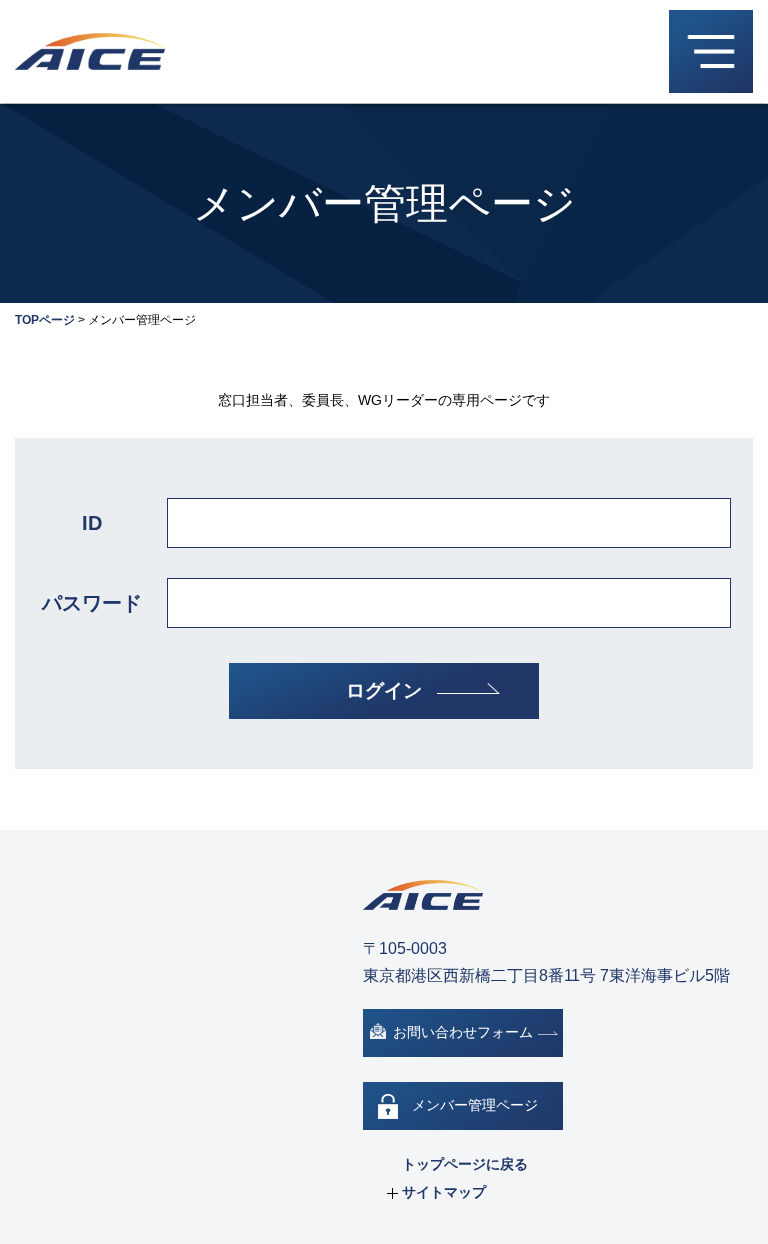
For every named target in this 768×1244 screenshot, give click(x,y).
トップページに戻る (465, 1164)
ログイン (384, 690)
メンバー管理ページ (475, 1105)
